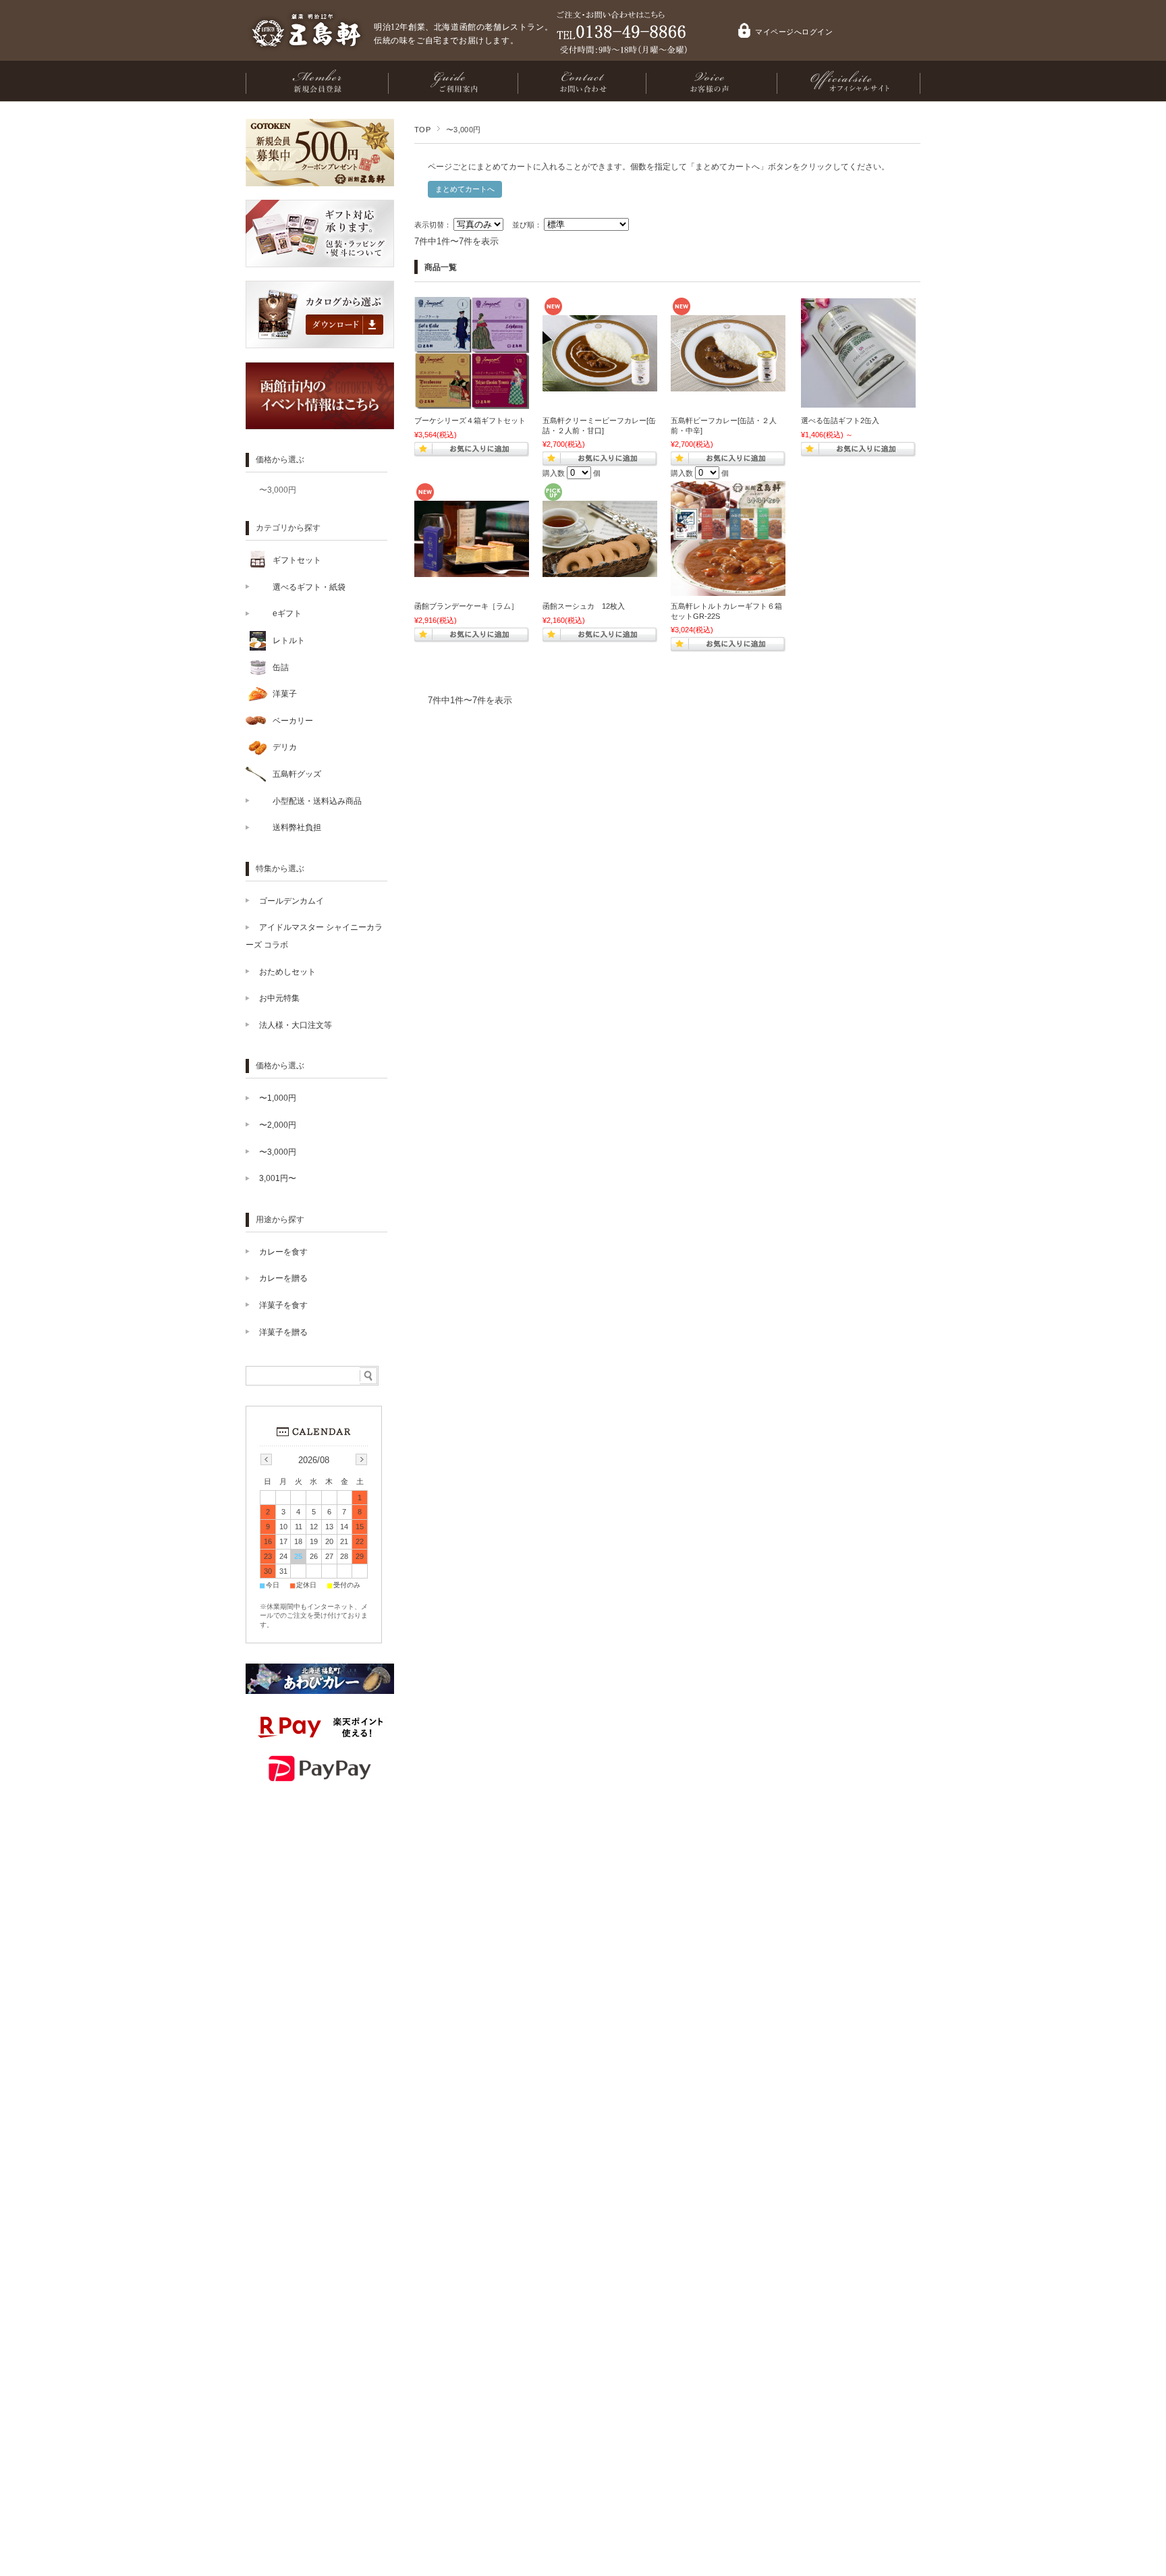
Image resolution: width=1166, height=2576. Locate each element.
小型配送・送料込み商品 (317, 801)
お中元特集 (279, 998)
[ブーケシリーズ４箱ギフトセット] (472, 402)
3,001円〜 (278, 1178)
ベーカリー (293, 721)
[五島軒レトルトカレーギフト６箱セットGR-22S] (728, 589)
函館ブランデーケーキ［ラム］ (466, 606)
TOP (422, 130)
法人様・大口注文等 (296, 1025)
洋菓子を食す (283, 1305)
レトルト (289, 640)
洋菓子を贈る (283, 1332)
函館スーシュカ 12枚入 (584, 606)
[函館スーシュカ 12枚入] (600, 570)
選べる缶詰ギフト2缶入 (840, 420)
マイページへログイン (794, 32)
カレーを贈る (283, 1278)
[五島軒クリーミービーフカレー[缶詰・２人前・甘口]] (600, 385)
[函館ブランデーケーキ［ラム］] (472, 570)
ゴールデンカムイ (291, 901)
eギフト (287, 613)
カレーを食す (283, 1252)
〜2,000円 (278, 1125)
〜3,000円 (278, 490)
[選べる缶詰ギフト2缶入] (858, 401)
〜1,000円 (278, 1098)
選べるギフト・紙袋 (309, 587)
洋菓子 (285, 694)
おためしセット (287, 972)
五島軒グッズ (297, 774)
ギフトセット (297, 560)
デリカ (285, 747)
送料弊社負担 (297, 827)
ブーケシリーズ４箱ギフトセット (470, 420)
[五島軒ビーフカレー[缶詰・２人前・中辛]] (728, 385)
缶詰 (281, 667)
